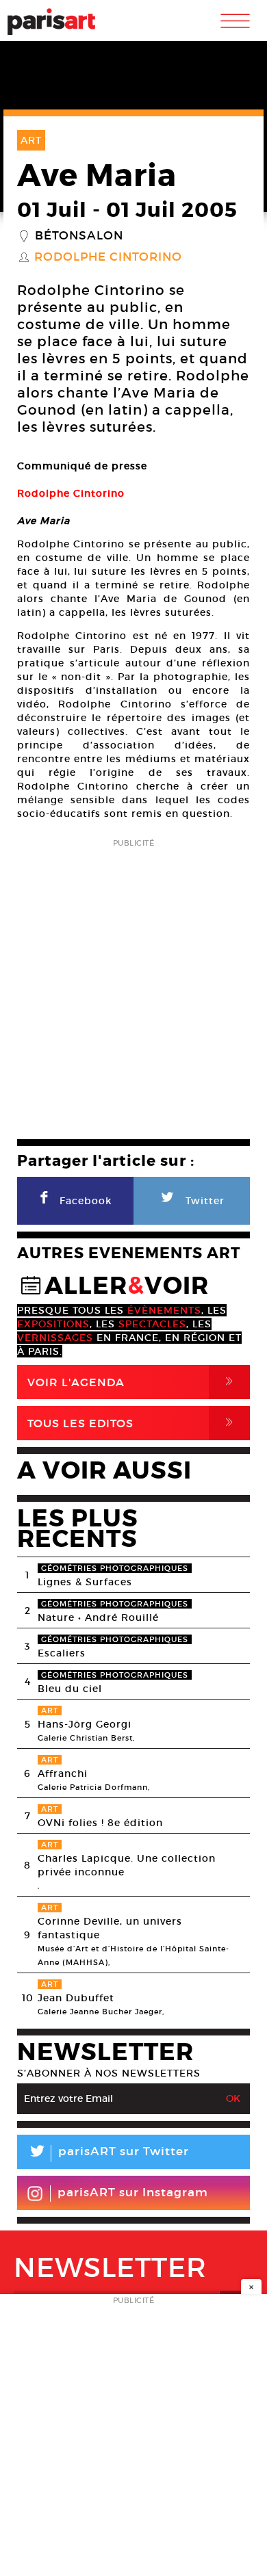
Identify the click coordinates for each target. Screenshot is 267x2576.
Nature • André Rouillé (98, 1617)
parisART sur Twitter (108, 2154)
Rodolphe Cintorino (108, 257)
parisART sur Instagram (133, 2193)
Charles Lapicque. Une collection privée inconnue (127, 1865)
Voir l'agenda (133, 1382)
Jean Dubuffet (76, 1998)
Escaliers (62, 1653)
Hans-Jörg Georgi (85, 1724)
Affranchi (63, 1773)
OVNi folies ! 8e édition (100, 1823)
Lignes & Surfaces (85, 1582)
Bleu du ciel (70, 1689)
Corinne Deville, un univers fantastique (110, 1928)
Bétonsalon (79, 236)
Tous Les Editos (133, 1423)
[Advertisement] (133, 985)
